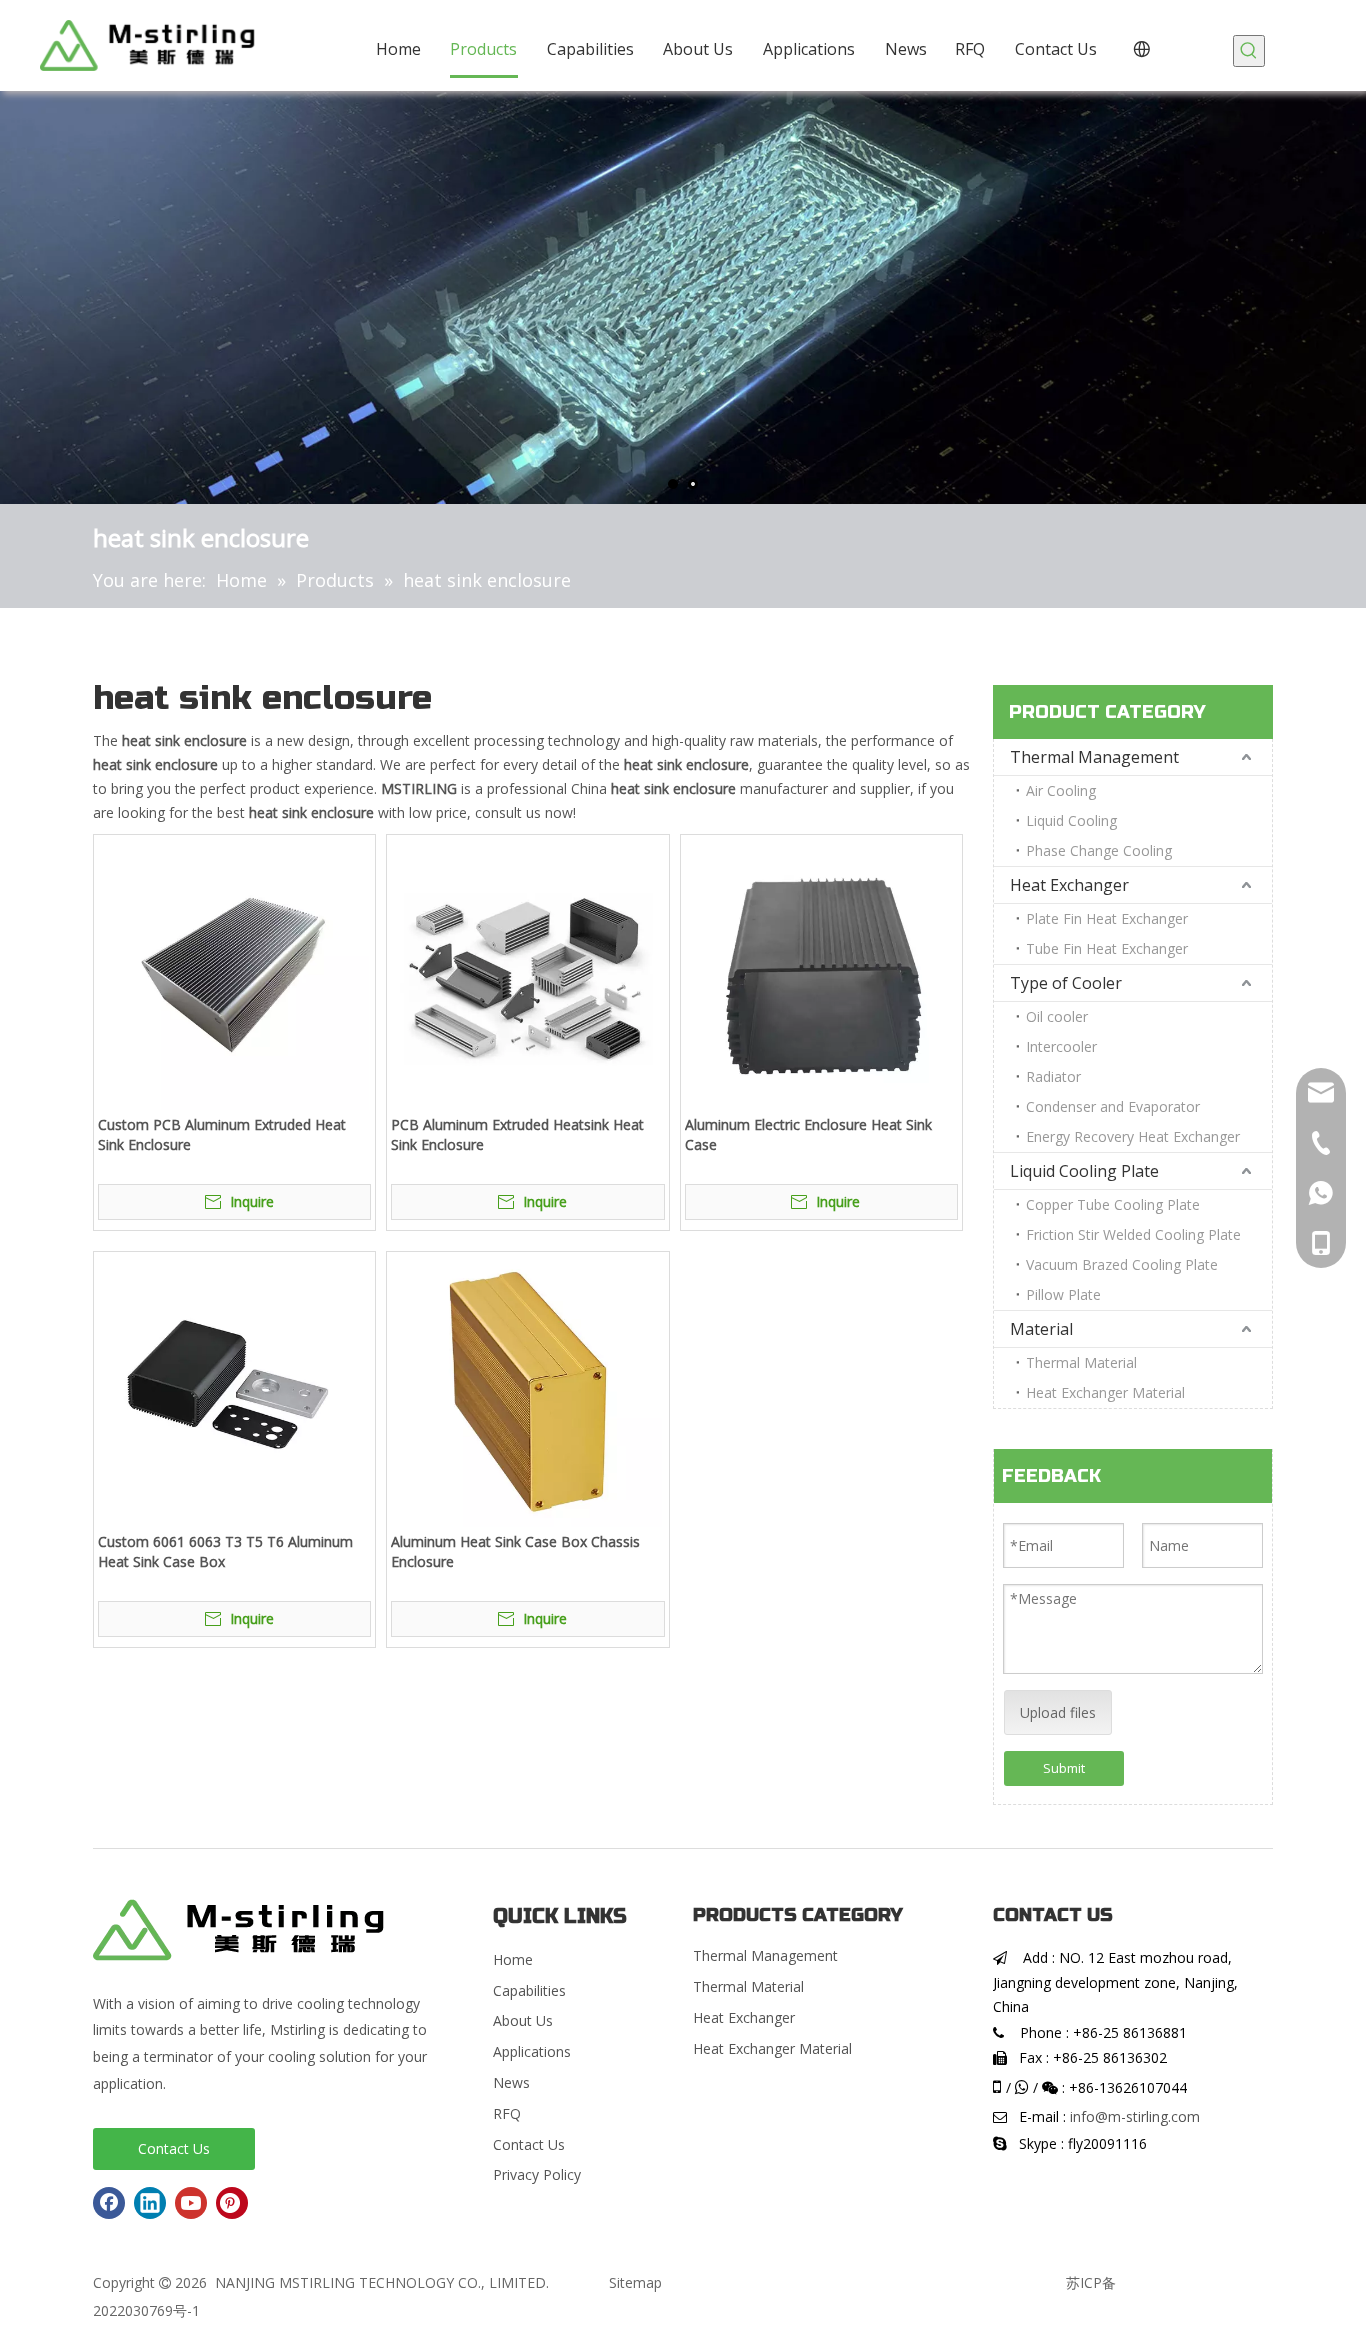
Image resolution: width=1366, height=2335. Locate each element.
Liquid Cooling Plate (1084, 1171)
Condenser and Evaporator (1113, 1106)
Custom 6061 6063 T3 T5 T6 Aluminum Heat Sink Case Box (225, 1551)
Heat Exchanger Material (1105, 1392)
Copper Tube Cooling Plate (1113, 1204)
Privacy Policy (537, 2174)
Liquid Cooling (1071, 820)
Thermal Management (1094, 757)
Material (1041, 1329)
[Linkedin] (150, 2203)
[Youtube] (191, 2203)
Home (513, 1959)
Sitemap (635, 2282)
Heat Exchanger (1069, 885)
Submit (1064, 1768)
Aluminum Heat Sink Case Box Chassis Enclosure (515, 1551)
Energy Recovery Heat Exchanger (1133, 1136)
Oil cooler (1057, 1016)
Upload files (1058, 1712)
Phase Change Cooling (1099, 850)
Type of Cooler (1066, 983)
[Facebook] (109, 2203)
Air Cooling (1061, 790)
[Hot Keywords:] (1249, 51)
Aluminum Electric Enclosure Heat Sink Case (808, 1134)
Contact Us (174, 2148)
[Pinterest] (232, 2203)
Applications (532, 2051)
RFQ (507, 2113)
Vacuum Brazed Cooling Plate (1122, 1264)
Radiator (1053, 1076)
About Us (523, 2020)
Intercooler (1061, 1046)
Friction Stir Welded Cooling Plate (1133, 1234)
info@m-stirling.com (1135, 2116)
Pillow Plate (1063, 1294)
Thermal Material (1081, 1362)
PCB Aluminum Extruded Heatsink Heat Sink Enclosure (517, 1134)
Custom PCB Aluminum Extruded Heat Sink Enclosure (222, 1134)
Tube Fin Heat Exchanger (1107, 948)
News (511, 2082)
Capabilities (529, 1990)
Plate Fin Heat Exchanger (1107, 918)
